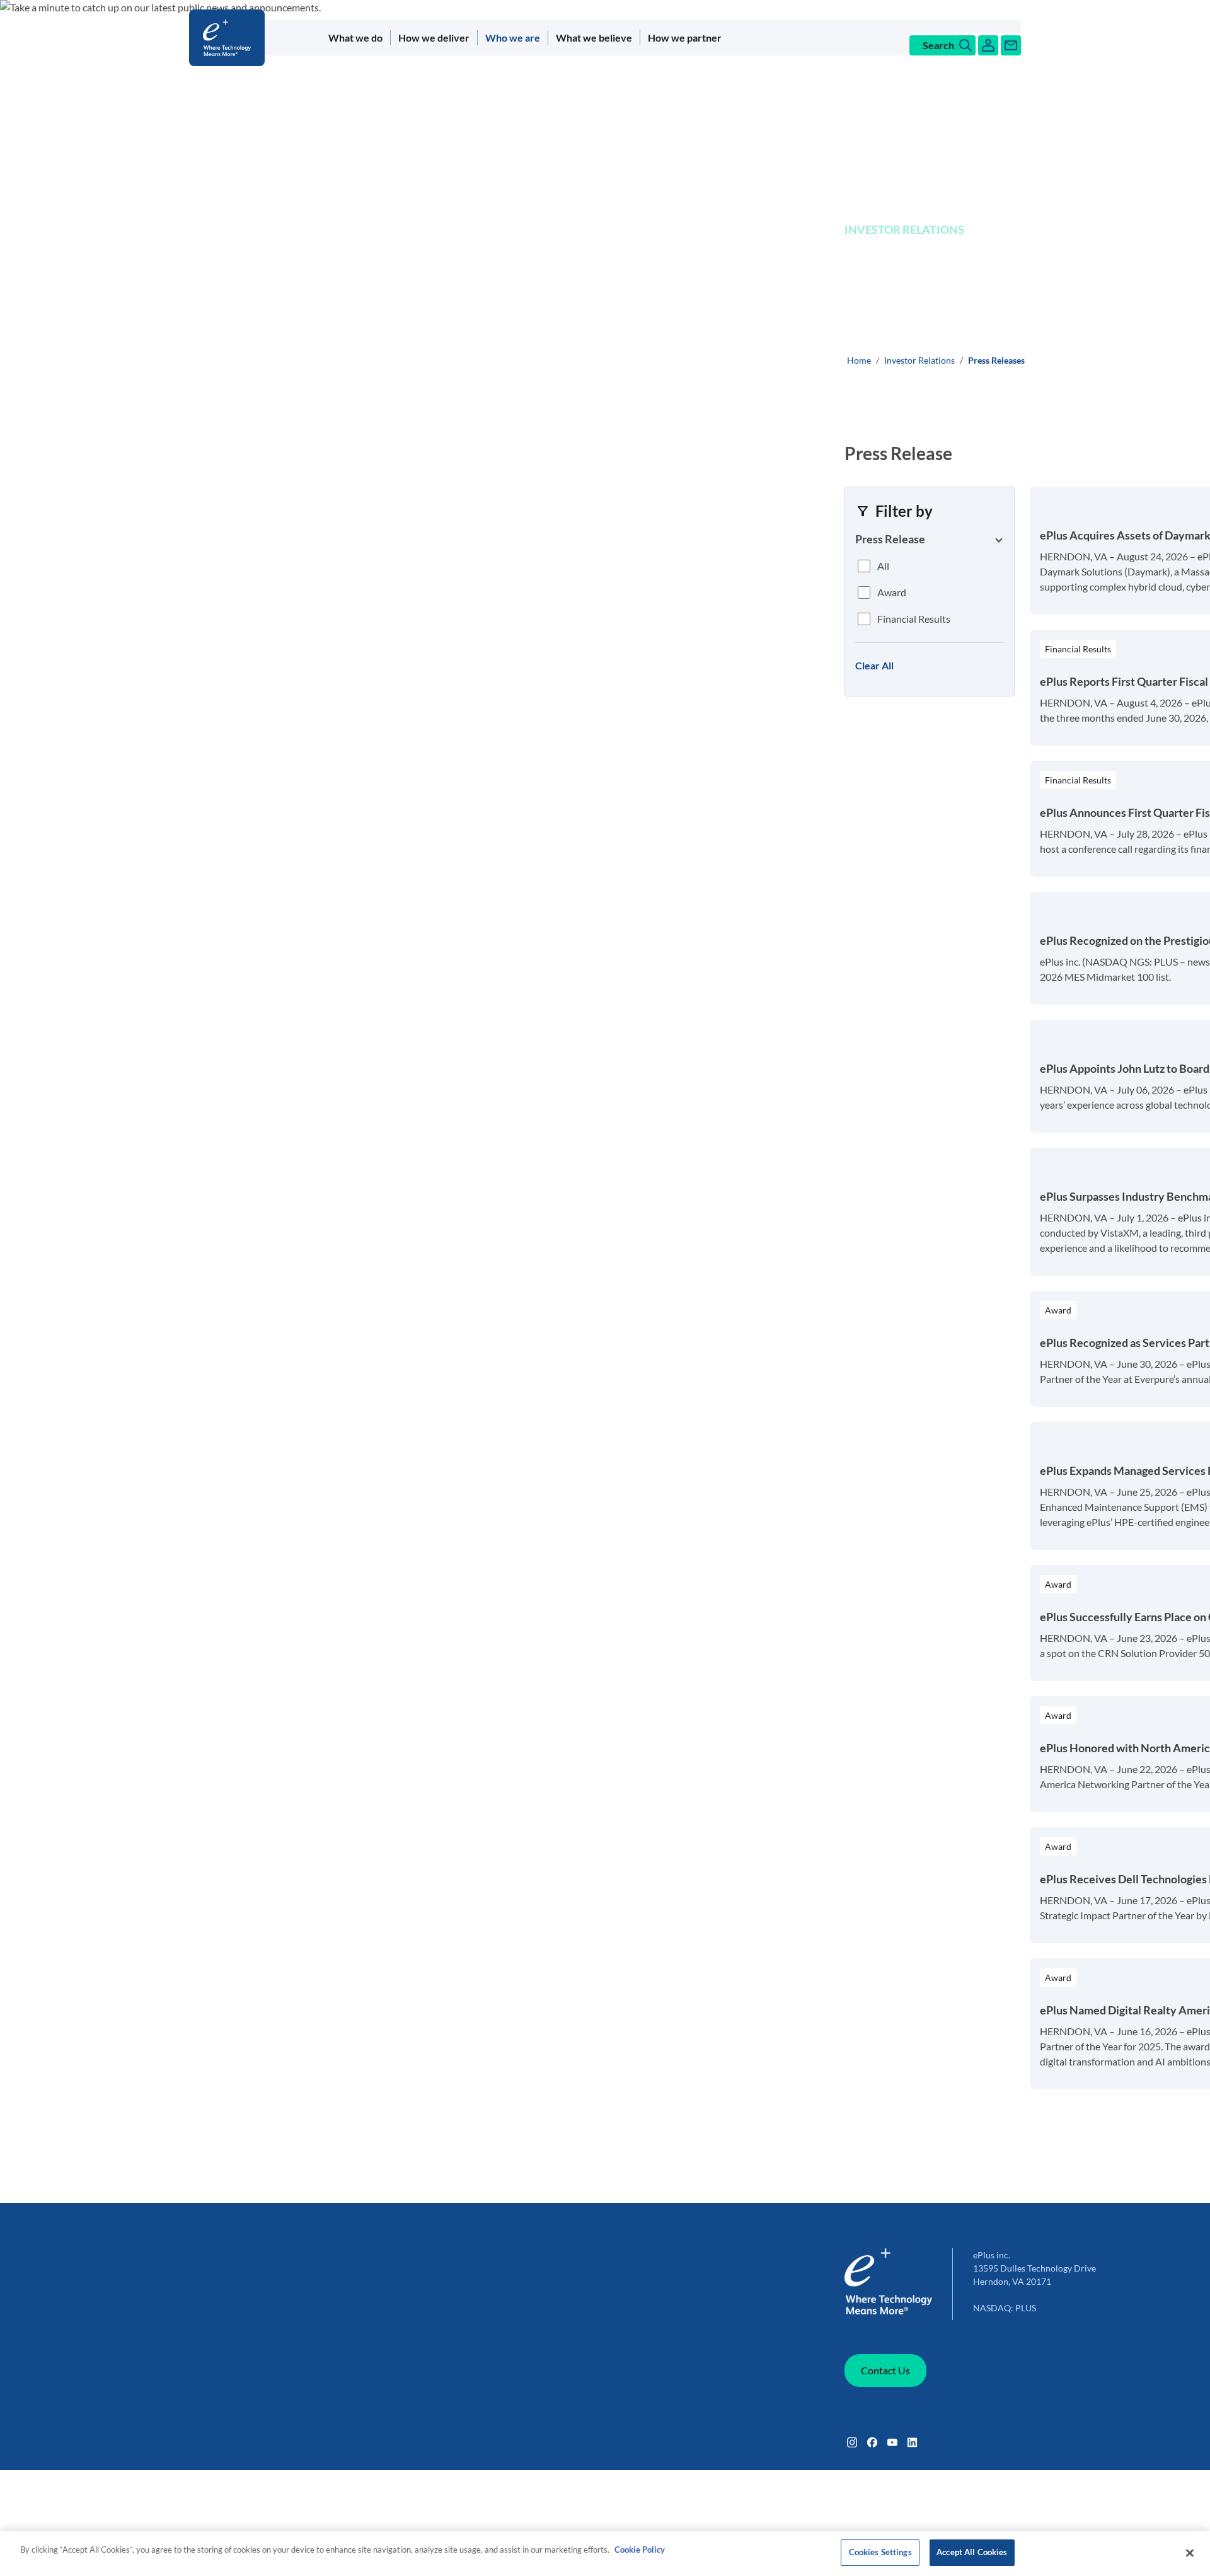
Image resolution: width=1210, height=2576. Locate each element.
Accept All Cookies (972, 2552)
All (883, 566)
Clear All (874, 665)
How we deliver (434, 38)
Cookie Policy (640, 2550)
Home (859, 360)
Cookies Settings (880, 2552)
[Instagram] (852, 2442)
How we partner (685, 38)
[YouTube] (892, 2442)
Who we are (513, 38)
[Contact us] (1011, 45)
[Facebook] (872, 2442)
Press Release (890, 539)
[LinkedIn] (913, 2442)
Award (892, 592)
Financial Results (914, 619)
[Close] (1190, 2553)
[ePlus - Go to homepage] (229, 38)
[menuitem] (356, 38)
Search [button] (938, 45)
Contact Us (885, 2370)
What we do (355, 38)
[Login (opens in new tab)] (988, 45)
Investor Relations (919, 360)
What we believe (594, 38)
